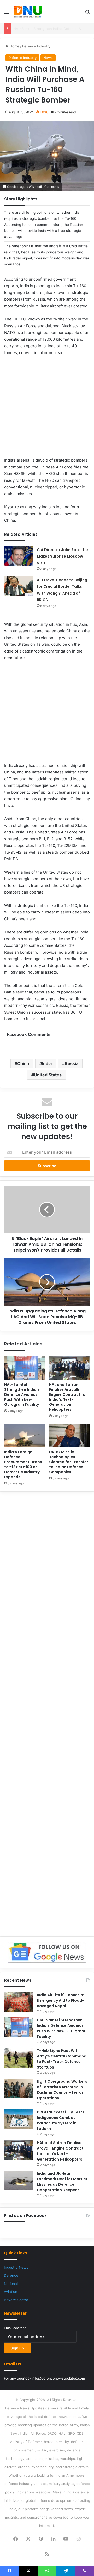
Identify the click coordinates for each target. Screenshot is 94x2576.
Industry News (16, 2267)
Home (14, 46)
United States (48, 1075)
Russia (72, 1063)
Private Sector (16, 2300)
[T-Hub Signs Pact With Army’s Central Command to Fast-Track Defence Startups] (19, 2058)
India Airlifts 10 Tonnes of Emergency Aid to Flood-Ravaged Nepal (61, 2000)
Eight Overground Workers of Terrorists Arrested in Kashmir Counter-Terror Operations (62, 2090)
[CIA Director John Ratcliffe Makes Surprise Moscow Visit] (19, 556)
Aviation (11, 2292)
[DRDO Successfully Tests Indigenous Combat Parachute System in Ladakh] (19, 2119)
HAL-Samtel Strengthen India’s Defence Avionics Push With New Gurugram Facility (22, 1394)
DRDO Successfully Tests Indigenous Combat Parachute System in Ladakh (61, 2120)
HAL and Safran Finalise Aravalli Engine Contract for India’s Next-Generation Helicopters (68, 1397)
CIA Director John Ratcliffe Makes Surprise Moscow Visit (62, 556)
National (11, 2284)
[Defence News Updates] (28, 12)
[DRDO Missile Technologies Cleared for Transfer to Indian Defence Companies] (69, 1435)
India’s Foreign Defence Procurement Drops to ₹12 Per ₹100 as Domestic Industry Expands (23, 1464)
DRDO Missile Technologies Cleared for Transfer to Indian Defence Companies (69, 1462)
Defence (11, 2275)
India (47, 1063)
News (48, 58)
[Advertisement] (47, 410)
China (23, 1063)
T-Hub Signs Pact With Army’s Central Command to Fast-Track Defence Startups (62, 2059)
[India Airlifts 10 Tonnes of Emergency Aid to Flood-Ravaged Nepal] (19, 2002)
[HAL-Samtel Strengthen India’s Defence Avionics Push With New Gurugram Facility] (25, 1368)
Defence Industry (36, 46)
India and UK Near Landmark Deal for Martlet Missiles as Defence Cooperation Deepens (62, 2182)
